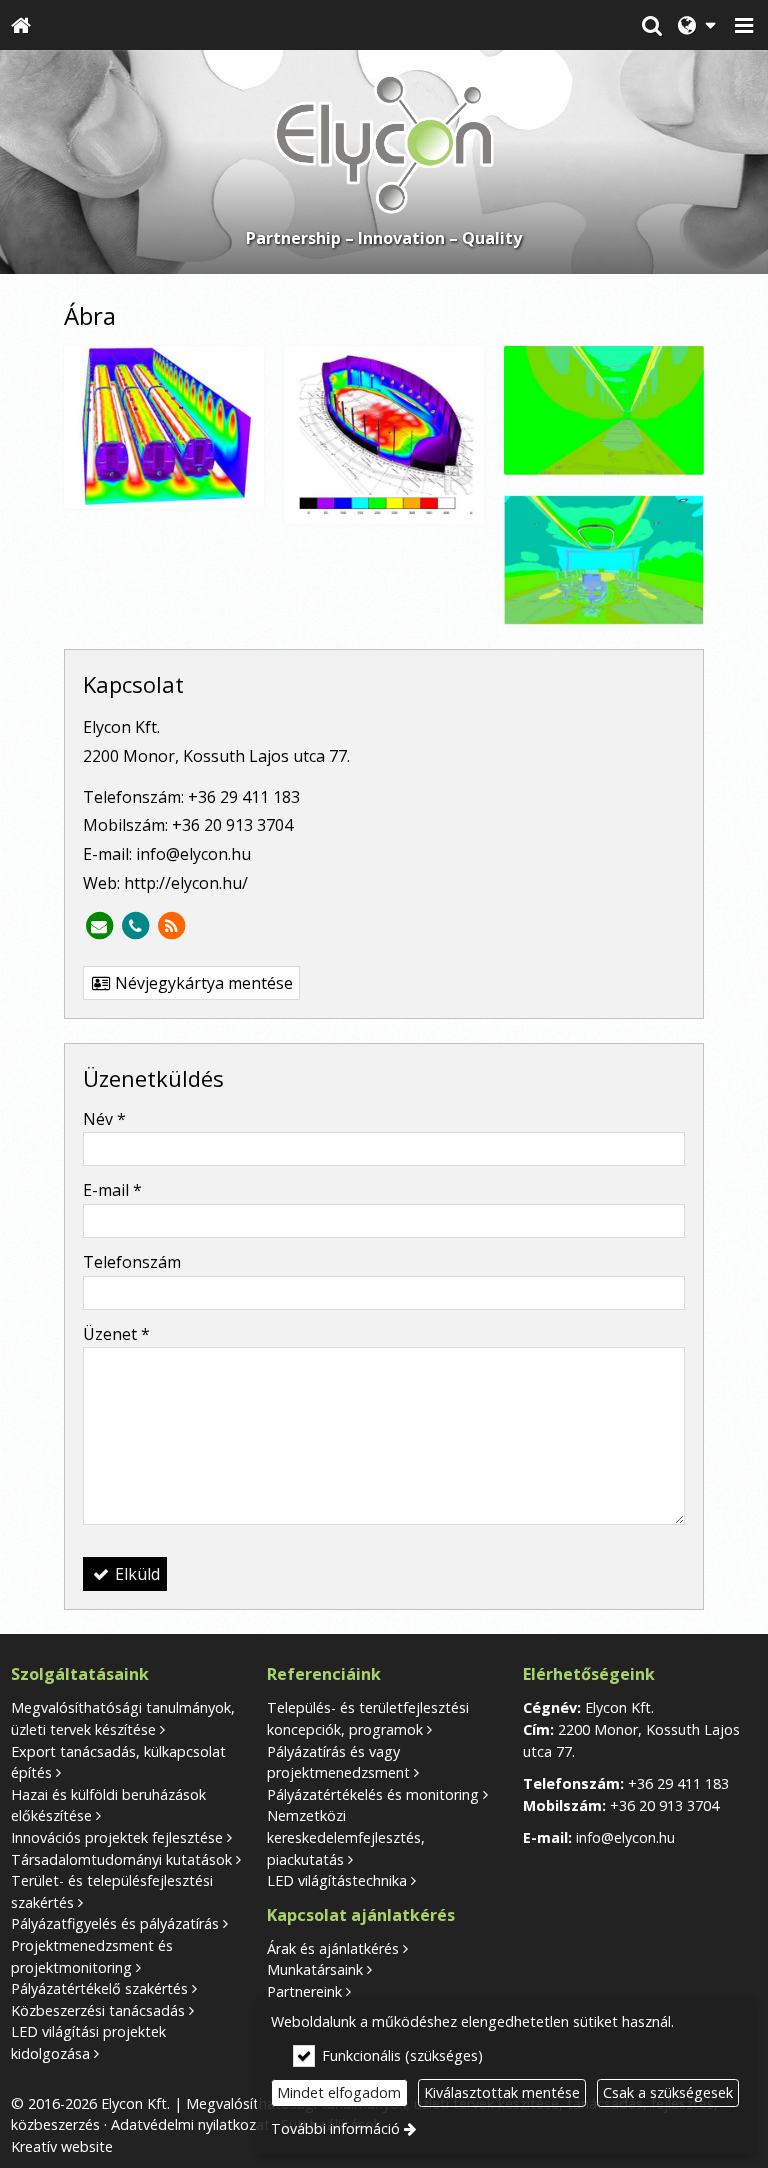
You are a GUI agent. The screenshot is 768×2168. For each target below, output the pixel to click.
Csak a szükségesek (668, 2092)
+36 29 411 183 (244, 797)
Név (104, 1119)
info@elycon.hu (193, 854)
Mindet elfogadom (339, 2092)
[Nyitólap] (21, 25)
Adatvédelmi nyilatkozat (190, 2124)
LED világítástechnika (337, 1880)
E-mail (112, 1190)
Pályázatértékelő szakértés (99, 1988)
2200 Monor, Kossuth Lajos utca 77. (216, 756)
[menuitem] (21, 25)
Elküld (135, 1574)
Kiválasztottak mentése (502, 2092)
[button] (744, 25)
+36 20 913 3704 (232, 825)
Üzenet (116, 1334)
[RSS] (171, 926)
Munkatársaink (315, 1969)
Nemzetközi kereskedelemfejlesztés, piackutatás (346, 1837)
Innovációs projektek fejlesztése (117, 1837)
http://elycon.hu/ (186, 883)
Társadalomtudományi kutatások (121, 1859)
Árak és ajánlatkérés (333, 1948)
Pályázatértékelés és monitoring (373, 1794)
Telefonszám (132, 1262)
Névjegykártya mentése (202, 983)
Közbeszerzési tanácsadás (98, 2010)
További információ (335, 2128)
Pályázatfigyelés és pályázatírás (115, 1923)
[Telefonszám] (135, 926)
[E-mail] (99, 926)
